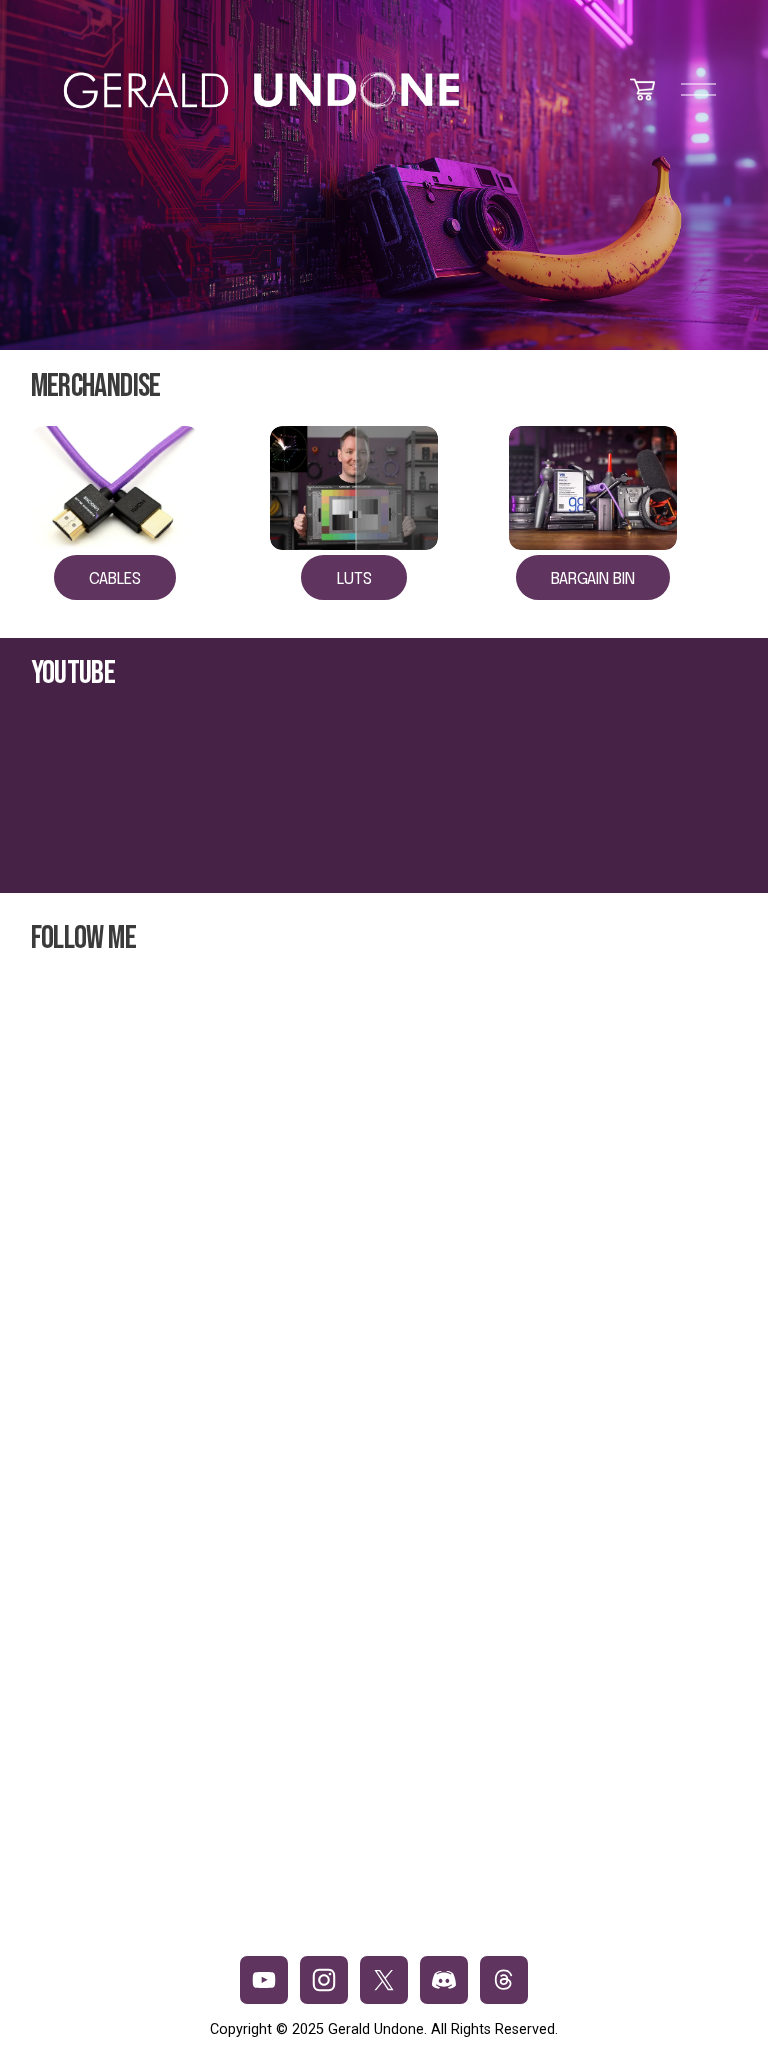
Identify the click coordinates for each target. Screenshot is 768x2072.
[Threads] (504, 1980)
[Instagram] (324, 1980)
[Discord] (444, 1980)
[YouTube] (264, 1980)
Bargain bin (593, 579)
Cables (115, 579)
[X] (384, 1980)
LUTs (354, 579)
